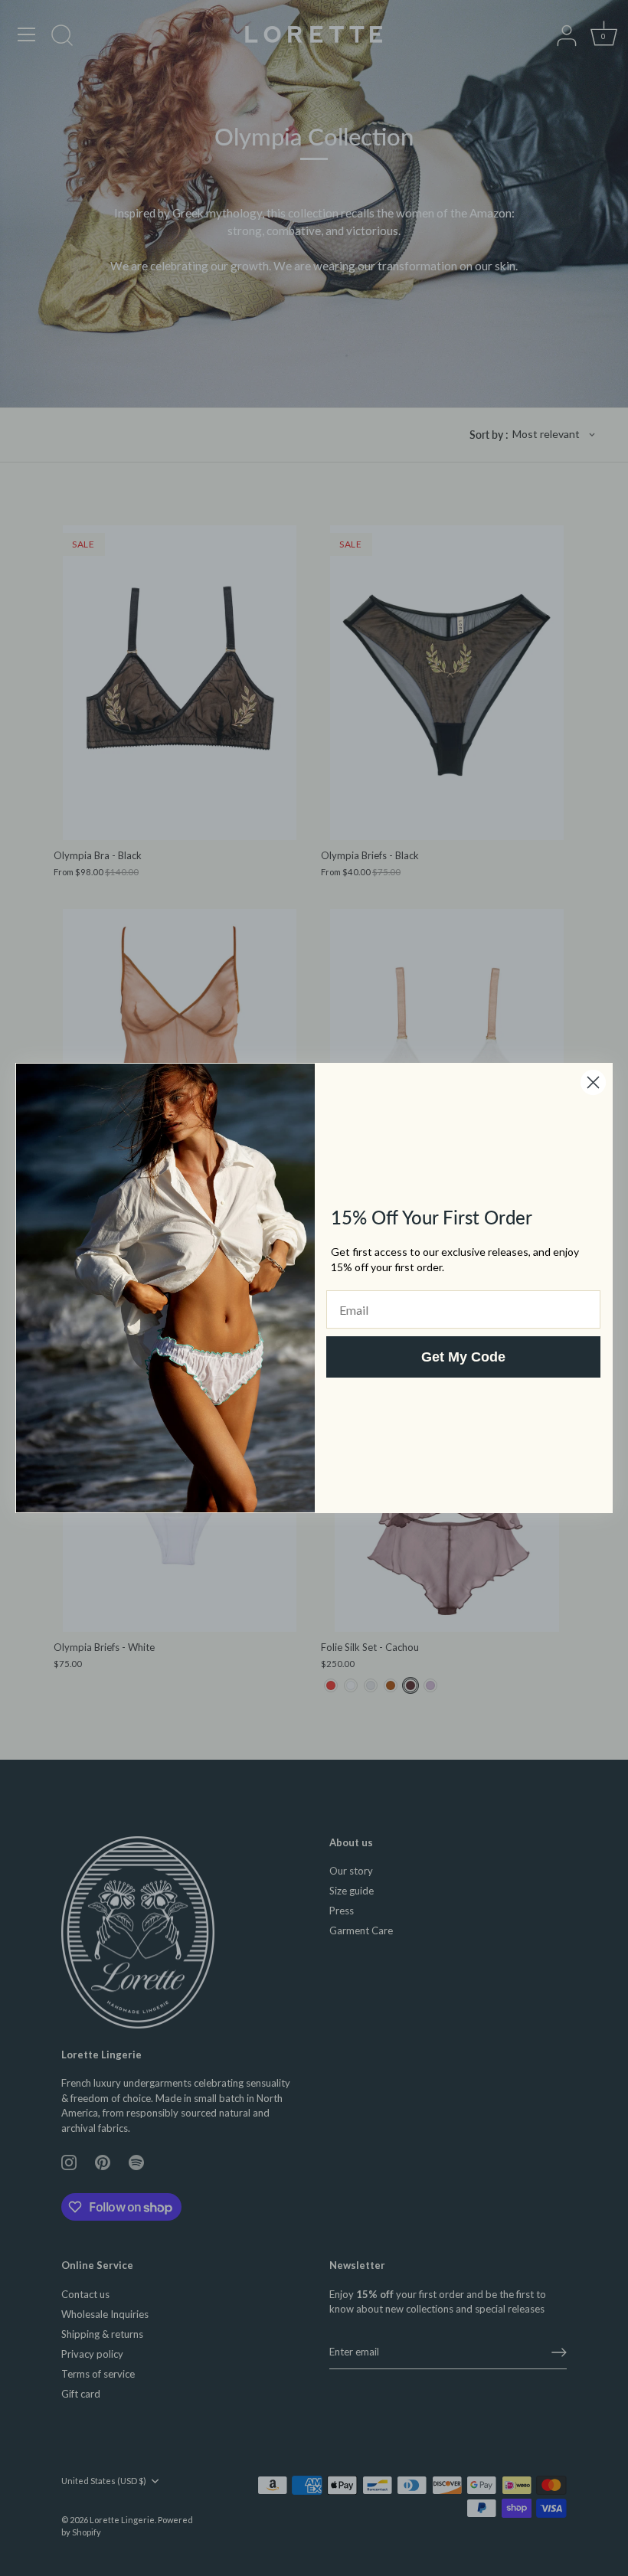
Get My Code (463, 1357)
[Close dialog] (593, 1082)
